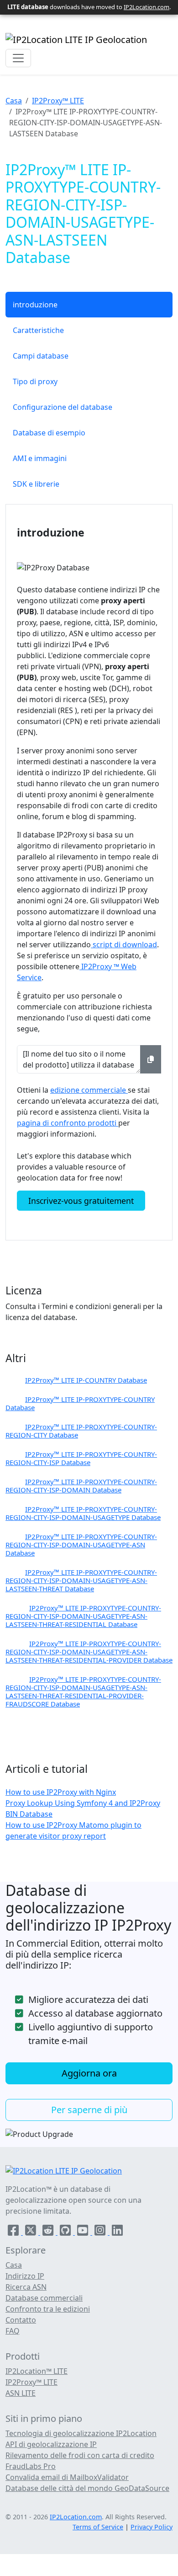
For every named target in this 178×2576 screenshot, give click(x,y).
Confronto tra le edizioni (48, 2309)
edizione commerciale (89, 1090)
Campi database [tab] (41, 356)
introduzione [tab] (35, 305)
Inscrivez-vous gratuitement (81, 1201)
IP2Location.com (147, 7)
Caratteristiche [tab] (38, 330)
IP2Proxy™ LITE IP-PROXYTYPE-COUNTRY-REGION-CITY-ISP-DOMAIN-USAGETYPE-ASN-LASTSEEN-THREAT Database (81, 1580)
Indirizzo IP (25, 2276)
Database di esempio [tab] (49, 433)
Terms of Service (98, 2527)
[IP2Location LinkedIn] (117, 2232)
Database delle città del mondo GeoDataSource (87, 2488)
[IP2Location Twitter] (31, 2232)
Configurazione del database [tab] (63, 407)
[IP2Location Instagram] (101, 2232)
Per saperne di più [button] (89, 2110)
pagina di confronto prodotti (68, 1123)
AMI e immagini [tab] (40, 458)
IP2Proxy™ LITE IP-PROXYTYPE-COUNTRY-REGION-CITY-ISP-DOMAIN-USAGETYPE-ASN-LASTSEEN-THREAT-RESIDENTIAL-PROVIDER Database (89, 1652)
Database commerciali (44, 2298)
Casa (14, 101)
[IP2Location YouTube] (84, 2232)
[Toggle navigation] (18, 58)
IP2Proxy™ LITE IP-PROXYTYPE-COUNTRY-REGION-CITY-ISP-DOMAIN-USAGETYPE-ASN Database (81, 1545)
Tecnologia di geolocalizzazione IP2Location (81, 2433)
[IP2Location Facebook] (14, 2232)
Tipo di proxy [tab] (35, 381)
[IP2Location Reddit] (49, 2232)
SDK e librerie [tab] (36, 484)
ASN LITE (21, 2393)
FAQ (13, 2331)
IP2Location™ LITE (37, 2371)
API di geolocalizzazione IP (51, 2444)
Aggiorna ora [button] (89, 2073)
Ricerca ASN (26, 2287)
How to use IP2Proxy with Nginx (61, 1792)
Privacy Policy (152, 2527)
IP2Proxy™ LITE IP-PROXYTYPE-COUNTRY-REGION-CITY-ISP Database (81, 1458)
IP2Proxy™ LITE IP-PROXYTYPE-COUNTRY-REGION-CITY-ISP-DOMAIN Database (81, 1486)
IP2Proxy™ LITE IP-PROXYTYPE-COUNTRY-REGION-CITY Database (81, 1431)
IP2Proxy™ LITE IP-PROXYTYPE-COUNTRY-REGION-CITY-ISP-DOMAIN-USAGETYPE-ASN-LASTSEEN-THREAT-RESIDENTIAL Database (83, 1616)
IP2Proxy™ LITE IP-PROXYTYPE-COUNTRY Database (80, 1403)
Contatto (21, 2320)
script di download (124, 945)
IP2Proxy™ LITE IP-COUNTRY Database (86, 1380)
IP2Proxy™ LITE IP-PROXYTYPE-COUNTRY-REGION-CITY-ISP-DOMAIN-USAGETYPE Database (83, 1513)
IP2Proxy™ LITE (58, 101)
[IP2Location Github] (66, 2232)
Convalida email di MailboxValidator (67, 2477)
